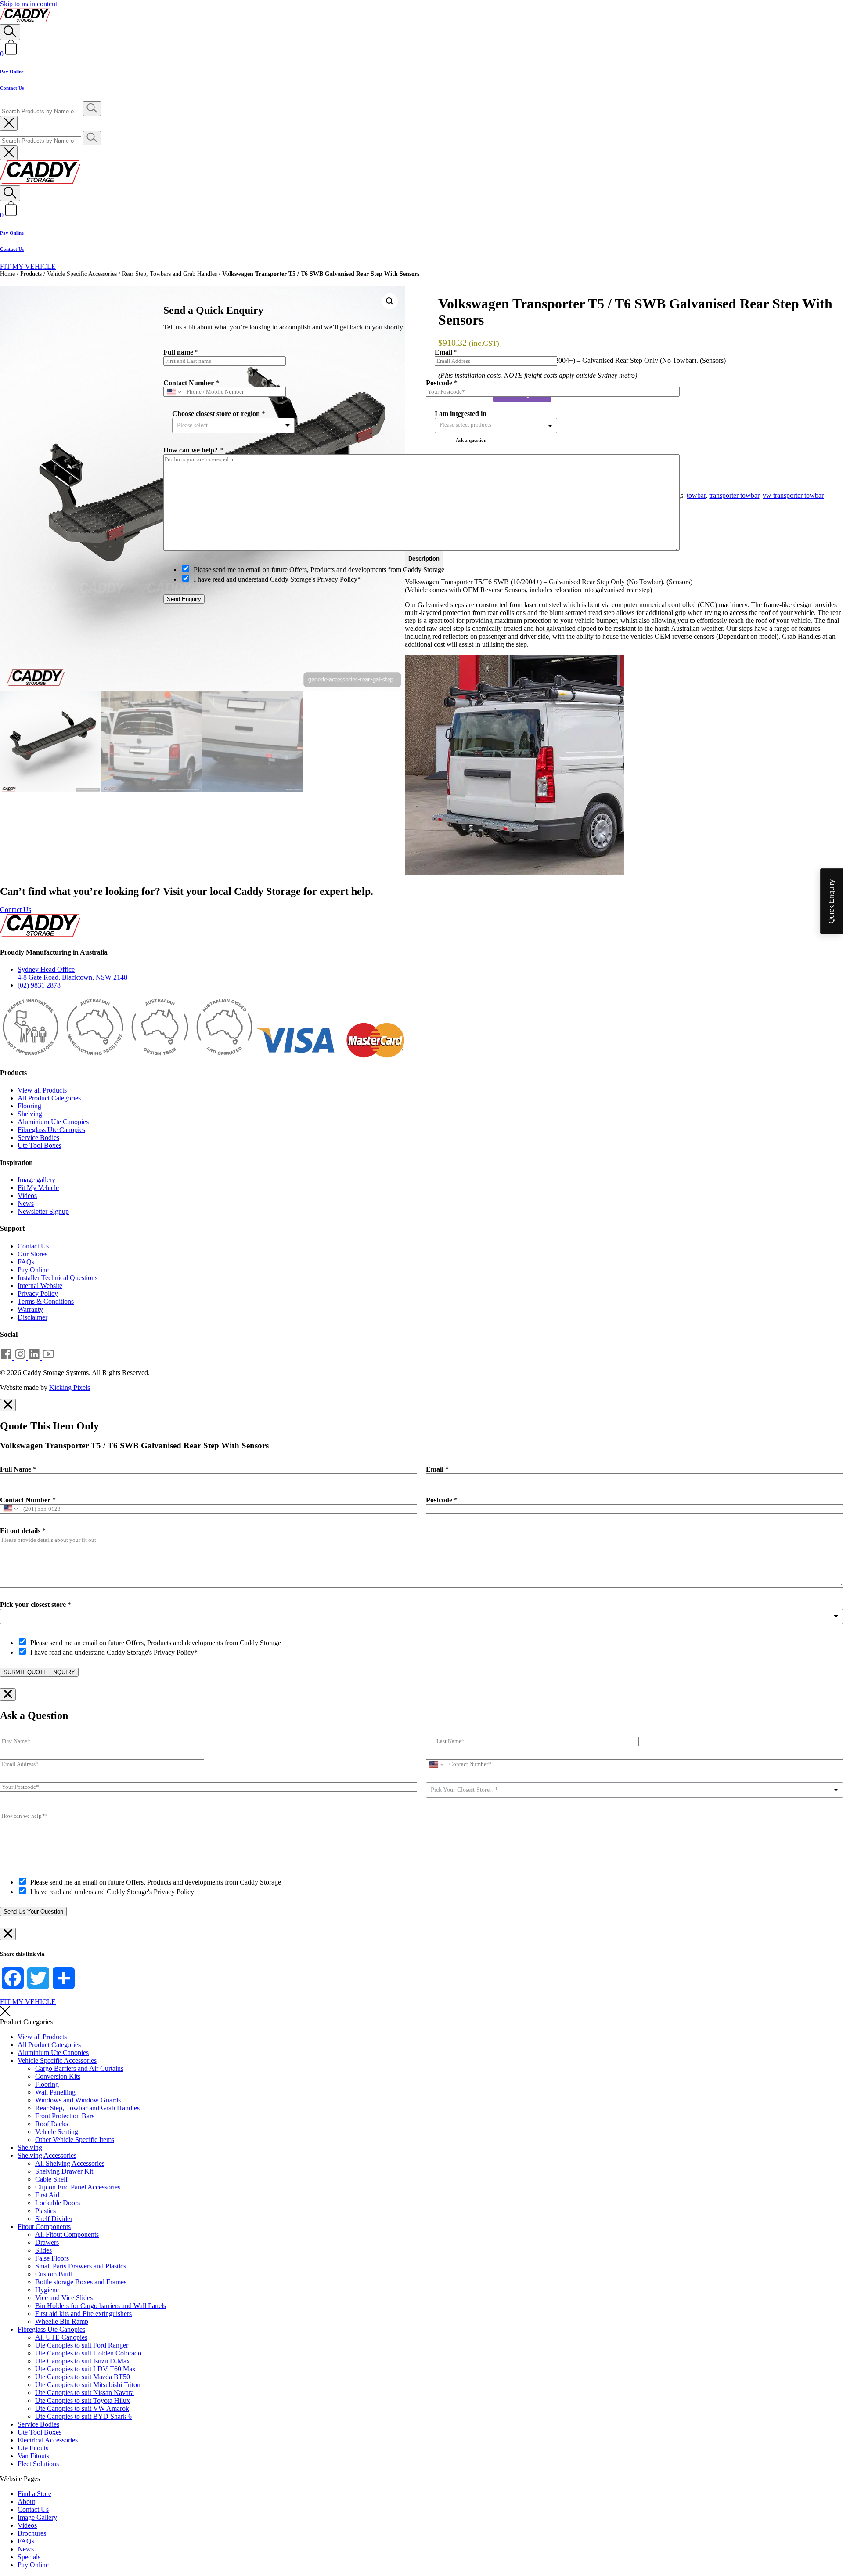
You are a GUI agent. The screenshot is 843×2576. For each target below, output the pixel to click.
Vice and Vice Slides (64, 2298)
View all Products (42, 1090)
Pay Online (12, 72)
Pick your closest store (36, 1605)
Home (7, 274)
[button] (390, 301)
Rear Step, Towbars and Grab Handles (169, 274)
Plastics (45, 2211)
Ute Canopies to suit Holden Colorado (88, 2353)
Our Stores (32, 1254)
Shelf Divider (54, 2219)
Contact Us (12, 88)
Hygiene (47, 2290)
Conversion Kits (58, 2076)
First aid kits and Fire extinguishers (83, 2314)
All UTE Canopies (61, 2337)
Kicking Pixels (70, 1387)
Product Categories (26, 2022)
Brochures (32, 2533)
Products (31, 274)
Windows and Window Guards (78, 2100)
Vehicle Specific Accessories (82, 274)
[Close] (683, 266)
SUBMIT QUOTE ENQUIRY (39, 1672)
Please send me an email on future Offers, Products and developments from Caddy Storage (156, 1643)
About (26, 2502)
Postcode (442, 1500)
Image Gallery (37, 2517)
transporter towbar (734, 495)
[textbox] (473, 425)
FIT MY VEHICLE (28, 266)
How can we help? (193, 450)
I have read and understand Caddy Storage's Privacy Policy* (114, 1652)
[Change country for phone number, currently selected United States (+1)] (10, 1509)
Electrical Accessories (48, 2440)
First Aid (47, 2195)
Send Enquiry (184, 599)
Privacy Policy (38, 1293)
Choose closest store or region (219, 414)
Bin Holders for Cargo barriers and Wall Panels (101, 2306)
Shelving (30, 1114)
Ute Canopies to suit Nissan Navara (85, 2393)
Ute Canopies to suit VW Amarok (82, 2408)
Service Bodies (38, 1138)
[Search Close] (9, 123)
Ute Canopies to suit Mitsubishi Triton (88, 2385)
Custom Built (54, 2274)
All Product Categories (49, 1098)
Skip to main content (29, 4)
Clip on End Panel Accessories (78, 2187)
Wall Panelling (55, 2092)
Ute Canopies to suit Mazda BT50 (83, 2377)
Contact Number (28, 1500)
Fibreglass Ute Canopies (51, 1130)
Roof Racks (52, 2124)
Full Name (18, 1469)
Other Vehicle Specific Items (75, 2140)
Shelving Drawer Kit (64, 2171)
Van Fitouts (33, 2456)
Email (437, 1469)
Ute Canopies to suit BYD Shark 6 (83, 2416)
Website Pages (20, 2479)
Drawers (47, 2242)
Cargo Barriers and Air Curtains (79, 2068)
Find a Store (34, 2494)
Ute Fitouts (33, 2448)
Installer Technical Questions (58, 1278)
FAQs (26, 1262)
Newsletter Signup (43, 1211)
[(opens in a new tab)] (7, 1358)
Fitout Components (44, 2227)
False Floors (52, 2258)
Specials (29, 2557)
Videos (27, 1196)
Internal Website (40, 1286)
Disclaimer (32, 1317)
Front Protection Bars (65, 2116)
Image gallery (36, 1180)
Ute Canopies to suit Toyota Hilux (83, 2401)
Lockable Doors (58, 2203)
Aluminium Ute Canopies (53, 1122)
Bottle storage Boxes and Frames (81, 2282)
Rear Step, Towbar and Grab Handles (87, 2108)
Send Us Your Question (33, 1912)
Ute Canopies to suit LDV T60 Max (85, 2369)
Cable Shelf (51, 2179)
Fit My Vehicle (38, 1188)
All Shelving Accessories (70, 2163)
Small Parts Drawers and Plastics (81, 2266)
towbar (696, 495)
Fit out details (23, 1531)
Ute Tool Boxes (40, 1145)
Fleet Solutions (38, 2464)
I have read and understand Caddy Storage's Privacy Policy (112, 1892)
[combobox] (421, 1616)
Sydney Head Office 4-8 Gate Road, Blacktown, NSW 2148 (72, 973)
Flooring (29, 1106)
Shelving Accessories (47, 2155)
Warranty (30, 1309)
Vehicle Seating (57, 2132)
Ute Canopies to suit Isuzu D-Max (83, 2361)
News (26, 1203)
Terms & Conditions (46, 1301)
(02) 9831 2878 (39, 985)
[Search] (10, 32)
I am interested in (461, 414)
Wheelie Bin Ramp (62, 2321)
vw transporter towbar (793, 495)
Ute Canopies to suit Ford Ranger (82, 2345)
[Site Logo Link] (25, 20)
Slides (43, 2250)
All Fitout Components (67, 2234)
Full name (181, 352)
